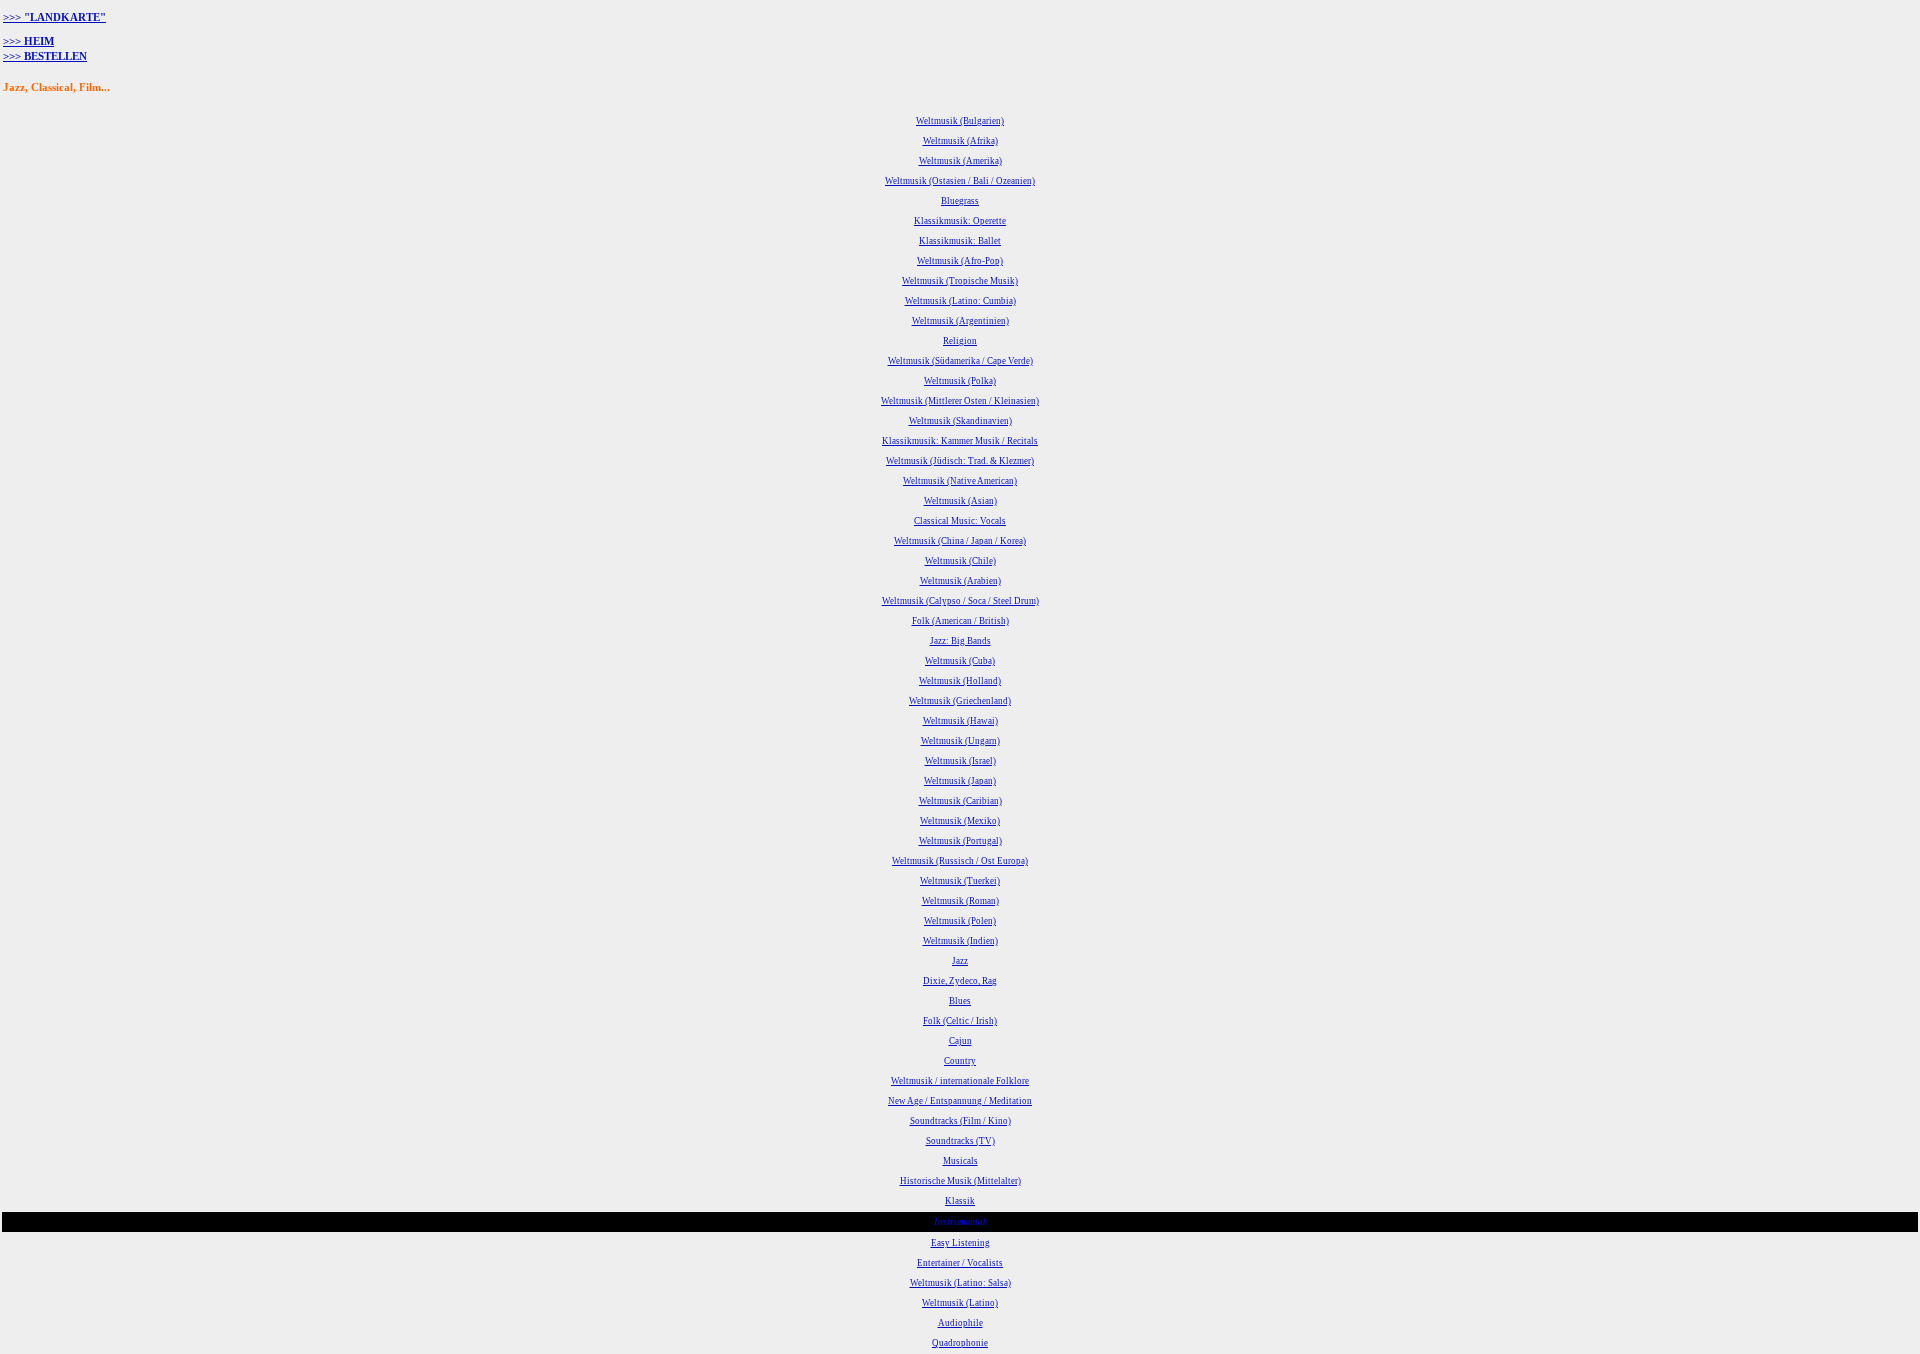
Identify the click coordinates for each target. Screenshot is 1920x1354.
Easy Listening (960, 1243)
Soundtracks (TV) (960, 1141)
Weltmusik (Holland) (960, 681)
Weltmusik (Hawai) (960, 721)
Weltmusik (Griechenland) (960, 701)
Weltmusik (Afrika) (960, 141)
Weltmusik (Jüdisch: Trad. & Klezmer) (960, 461)
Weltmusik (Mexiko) (960, 821)
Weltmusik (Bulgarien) (960, 121)
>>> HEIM (28, 41)
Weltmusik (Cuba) (960, 661)
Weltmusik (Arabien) (960, 581)
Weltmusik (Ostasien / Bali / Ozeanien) (960, 181)
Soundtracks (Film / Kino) (960, 1121)
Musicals (960, 1161)
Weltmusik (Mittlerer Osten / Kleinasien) (960, 401)
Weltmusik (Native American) (960, 481)
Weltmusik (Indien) (960, 941)
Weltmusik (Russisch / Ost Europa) (960, 861)
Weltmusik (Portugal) (960, 841)
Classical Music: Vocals (960, 521)
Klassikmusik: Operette (960, 221)
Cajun (960, 1041)
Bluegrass (960, 201)
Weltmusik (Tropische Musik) (960, 281)
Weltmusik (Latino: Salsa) (960, 1283)
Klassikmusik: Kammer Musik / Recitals (960, 441)
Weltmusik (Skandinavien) (960, 421)
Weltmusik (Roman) (960, 901)
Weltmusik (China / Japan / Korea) (960, 541)
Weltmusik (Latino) (960, 1303)
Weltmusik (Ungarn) (960, 741)
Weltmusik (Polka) (960, 381)
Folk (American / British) (960, 621)
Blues (960, 1001)
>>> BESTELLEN (45, 56)
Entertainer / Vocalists (960, 1263)
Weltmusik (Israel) (960, 761)
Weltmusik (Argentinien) (960, 321)
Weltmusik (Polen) (960, 921)
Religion (960, 341)
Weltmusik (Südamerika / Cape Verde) (960, 361)
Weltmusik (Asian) (960, 501)
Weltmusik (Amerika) (960, 161)
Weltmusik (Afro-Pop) (960, 261)
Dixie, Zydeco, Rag (960, 981)
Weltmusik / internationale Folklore (960, 1081)
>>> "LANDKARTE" (54, 17)
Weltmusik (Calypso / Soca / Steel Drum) (960, 601)
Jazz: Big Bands (960, 641)
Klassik (960, 1201)
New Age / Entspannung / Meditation (960, 1101)
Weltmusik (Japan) (960, 781)
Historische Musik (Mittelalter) (960, 1181)
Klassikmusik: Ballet (960, 241)
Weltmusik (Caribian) (960, 801)
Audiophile (960, 1323)
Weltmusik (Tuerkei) (960, 881)
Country (960, 1061)
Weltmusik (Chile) (960, 561)
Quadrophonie (960, 1343)
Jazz (960, 961)
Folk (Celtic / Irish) (960, 1021)
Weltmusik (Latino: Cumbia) (960, 301)
